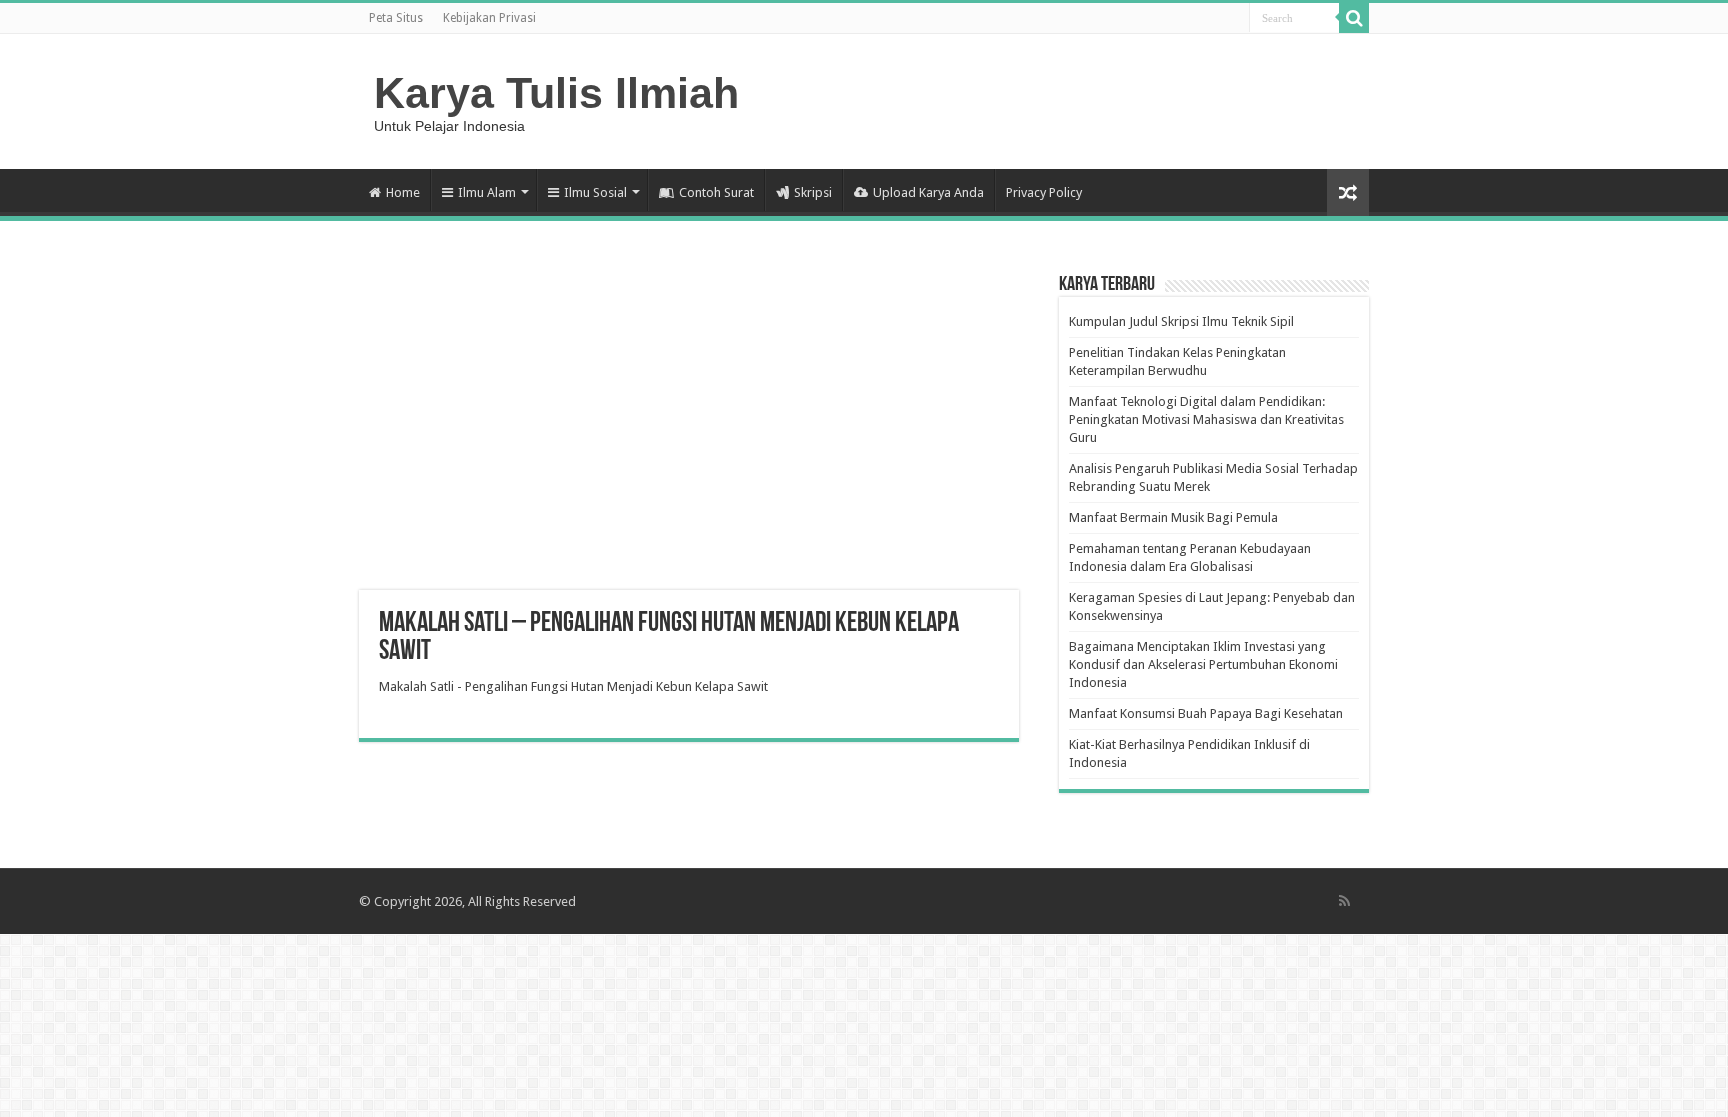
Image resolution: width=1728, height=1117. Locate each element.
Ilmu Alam (487, 192)
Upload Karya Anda (928, 192)
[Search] (1354, 18)
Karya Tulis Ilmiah (556, 93)
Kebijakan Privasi (489, 18)
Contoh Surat (716, 192)
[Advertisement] (689, 430)
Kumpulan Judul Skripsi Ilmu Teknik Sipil (1181, 321)
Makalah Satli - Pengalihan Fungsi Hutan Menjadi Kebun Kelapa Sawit (573, 686)
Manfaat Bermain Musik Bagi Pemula (1173, 517)
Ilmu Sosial (595, 192)
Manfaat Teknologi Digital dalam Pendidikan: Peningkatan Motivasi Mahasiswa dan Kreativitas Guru (1206, 419)
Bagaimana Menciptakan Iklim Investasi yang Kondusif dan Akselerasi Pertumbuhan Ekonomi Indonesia (1203, 664)
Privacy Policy (1044, 192)
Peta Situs (396, 18)
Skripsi (813, 192)
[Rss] (1344, 901)
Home (403, 192)
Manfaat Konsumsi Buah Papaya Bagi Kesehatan (1206, 713)
